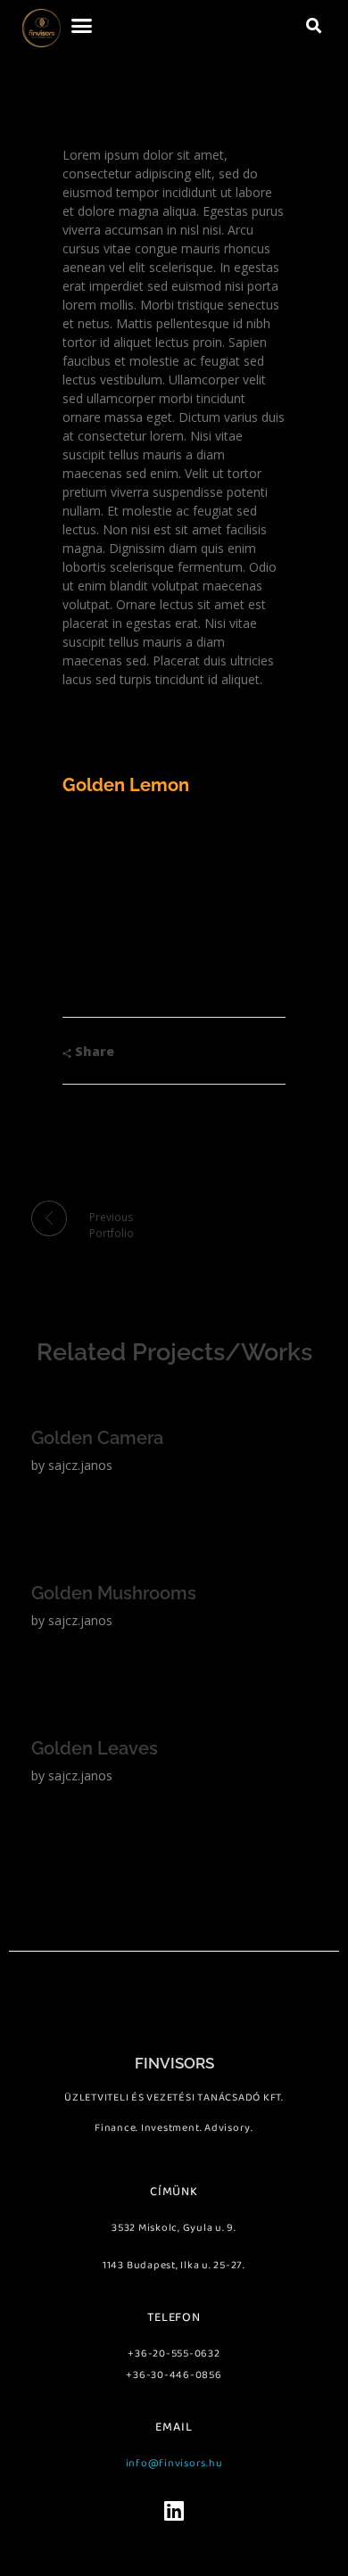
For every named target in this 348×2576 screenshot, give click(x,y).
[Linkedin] (174, 2510)
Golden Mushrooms (114, 1593)
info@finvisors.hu (174, 2463)
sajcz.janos (80, 1465)
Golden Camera (97, 1438)
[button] (82, 26)
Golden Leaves (95, 1748)
